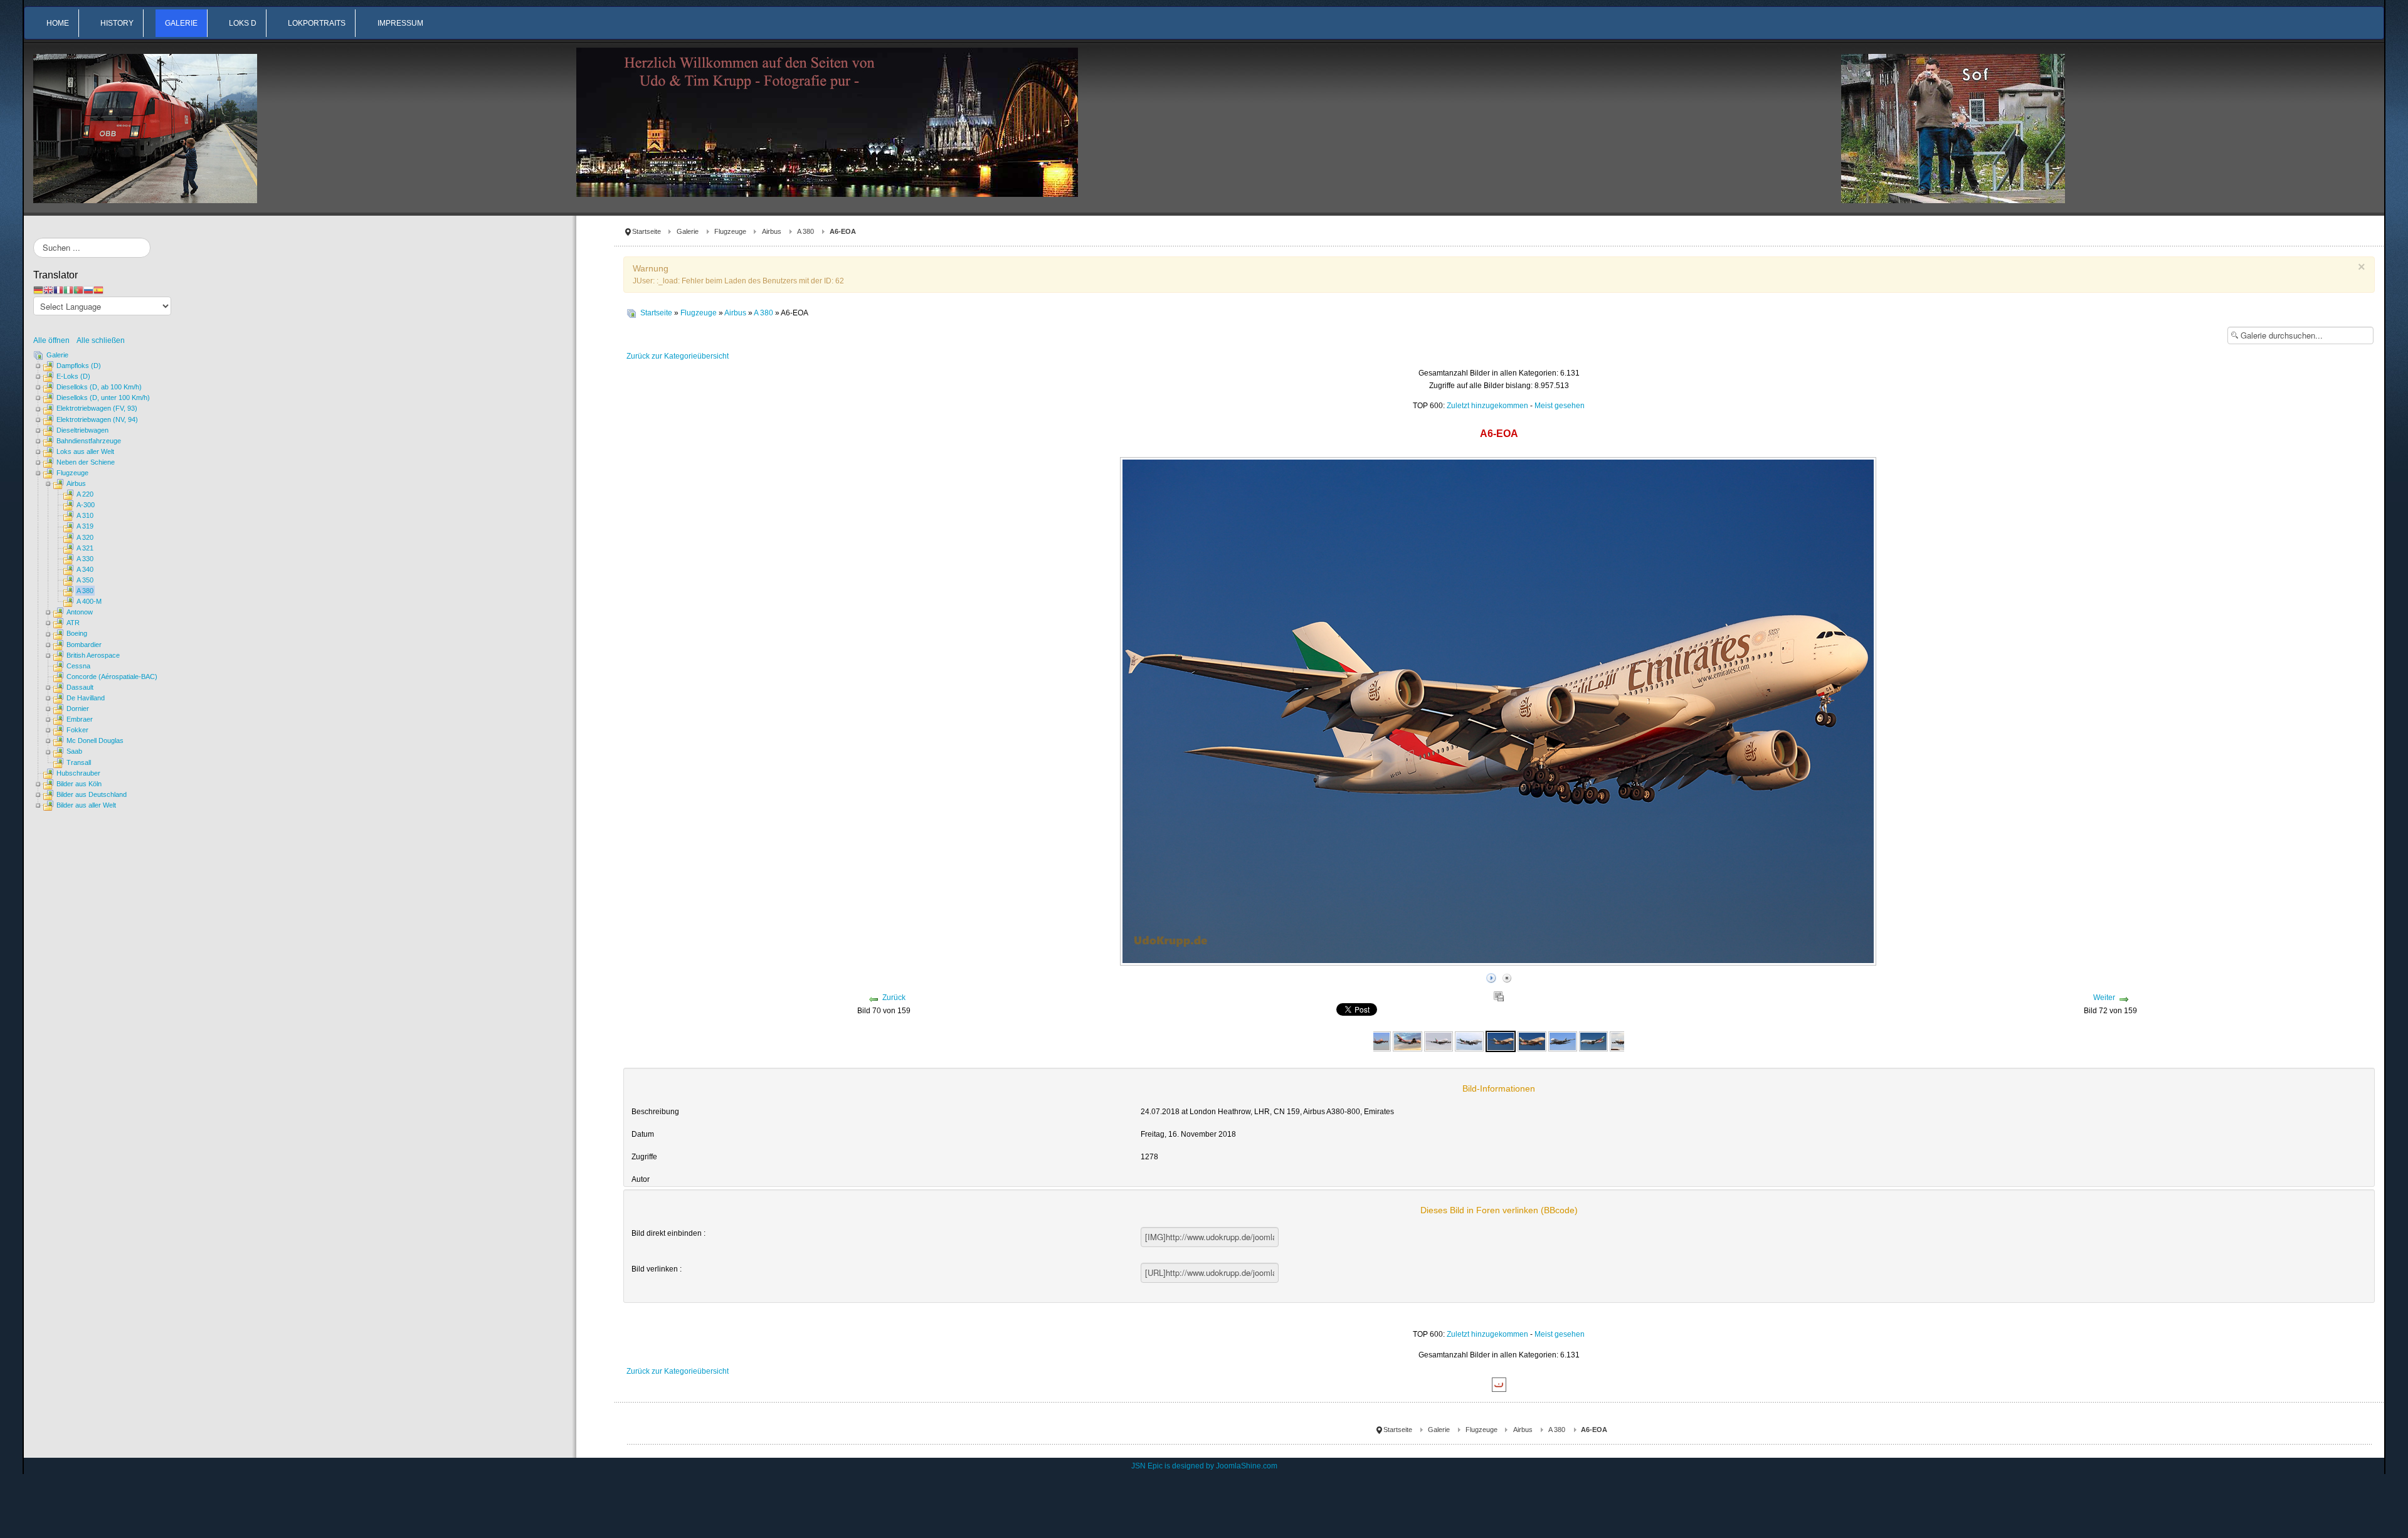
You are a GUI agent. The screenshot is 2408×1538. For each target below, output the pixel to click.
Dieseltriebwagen (82, 430)
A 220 (85, 494)
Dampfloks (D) (79, 366)
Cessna (78, 666)
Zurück (894, 998)
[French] (58, 290)
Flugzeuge (730, 231)
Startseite (647, 231)
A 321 (85, 548)
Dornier (78, 708)
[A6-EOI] (1563, 1041)
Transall (79, 762)
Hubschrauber (78, 773)
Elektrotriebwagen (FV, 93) (97, 408)
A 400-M (89, 601)
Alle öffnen (54, 340)
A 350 (85, 580)
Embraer (80, 719)
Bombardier (84, 645)
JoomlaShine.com (1247, 1466)
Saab (74, 751)
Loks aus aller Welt (85, 451)
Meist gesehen (1560, 406)
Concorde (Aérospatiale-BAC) (112, 677)
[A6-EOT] (1593, 1041)
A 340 (85, 569)
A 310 (85, 515)
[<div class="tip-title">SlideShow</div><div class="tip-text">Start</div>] (1491, 976)
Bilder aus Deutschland (92, 794)
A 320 (85, 537)
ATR (73, 623)
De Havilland (86, 698)
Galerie (688, 231)
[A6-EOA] (1376, 1041)
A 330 (85, 559)
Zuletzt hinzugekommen (1487, 406)
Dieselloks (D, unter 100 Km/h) (103, 398)
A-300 (86, 505)
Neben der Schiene (86, 462)
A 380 (805, 231)
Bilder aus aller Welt (86, 805)
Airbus (772, 231)
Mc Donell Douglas (95, 740)
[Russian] (88, 290)
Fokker (77, 730)
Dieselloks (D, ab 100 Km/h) (99, 387)
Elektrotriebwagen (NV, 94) (97, 419)
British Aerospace (93, 655)
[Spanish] (98, 290)
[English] (48, 290)
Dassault (80, 687)
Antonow (80, 612)
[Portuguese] (78, 290)
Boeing (77, 633)
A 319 (85, 526)
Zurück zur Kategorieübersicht (678, 356)
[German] (38, 290)
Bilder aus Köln (79, 784)
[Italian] (68, 290)
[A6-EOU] (1624, 1041)
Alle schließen (101, 340)
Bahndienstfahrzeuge (89, 441)
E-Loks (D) (73, 376)
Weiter (2104, 998)
